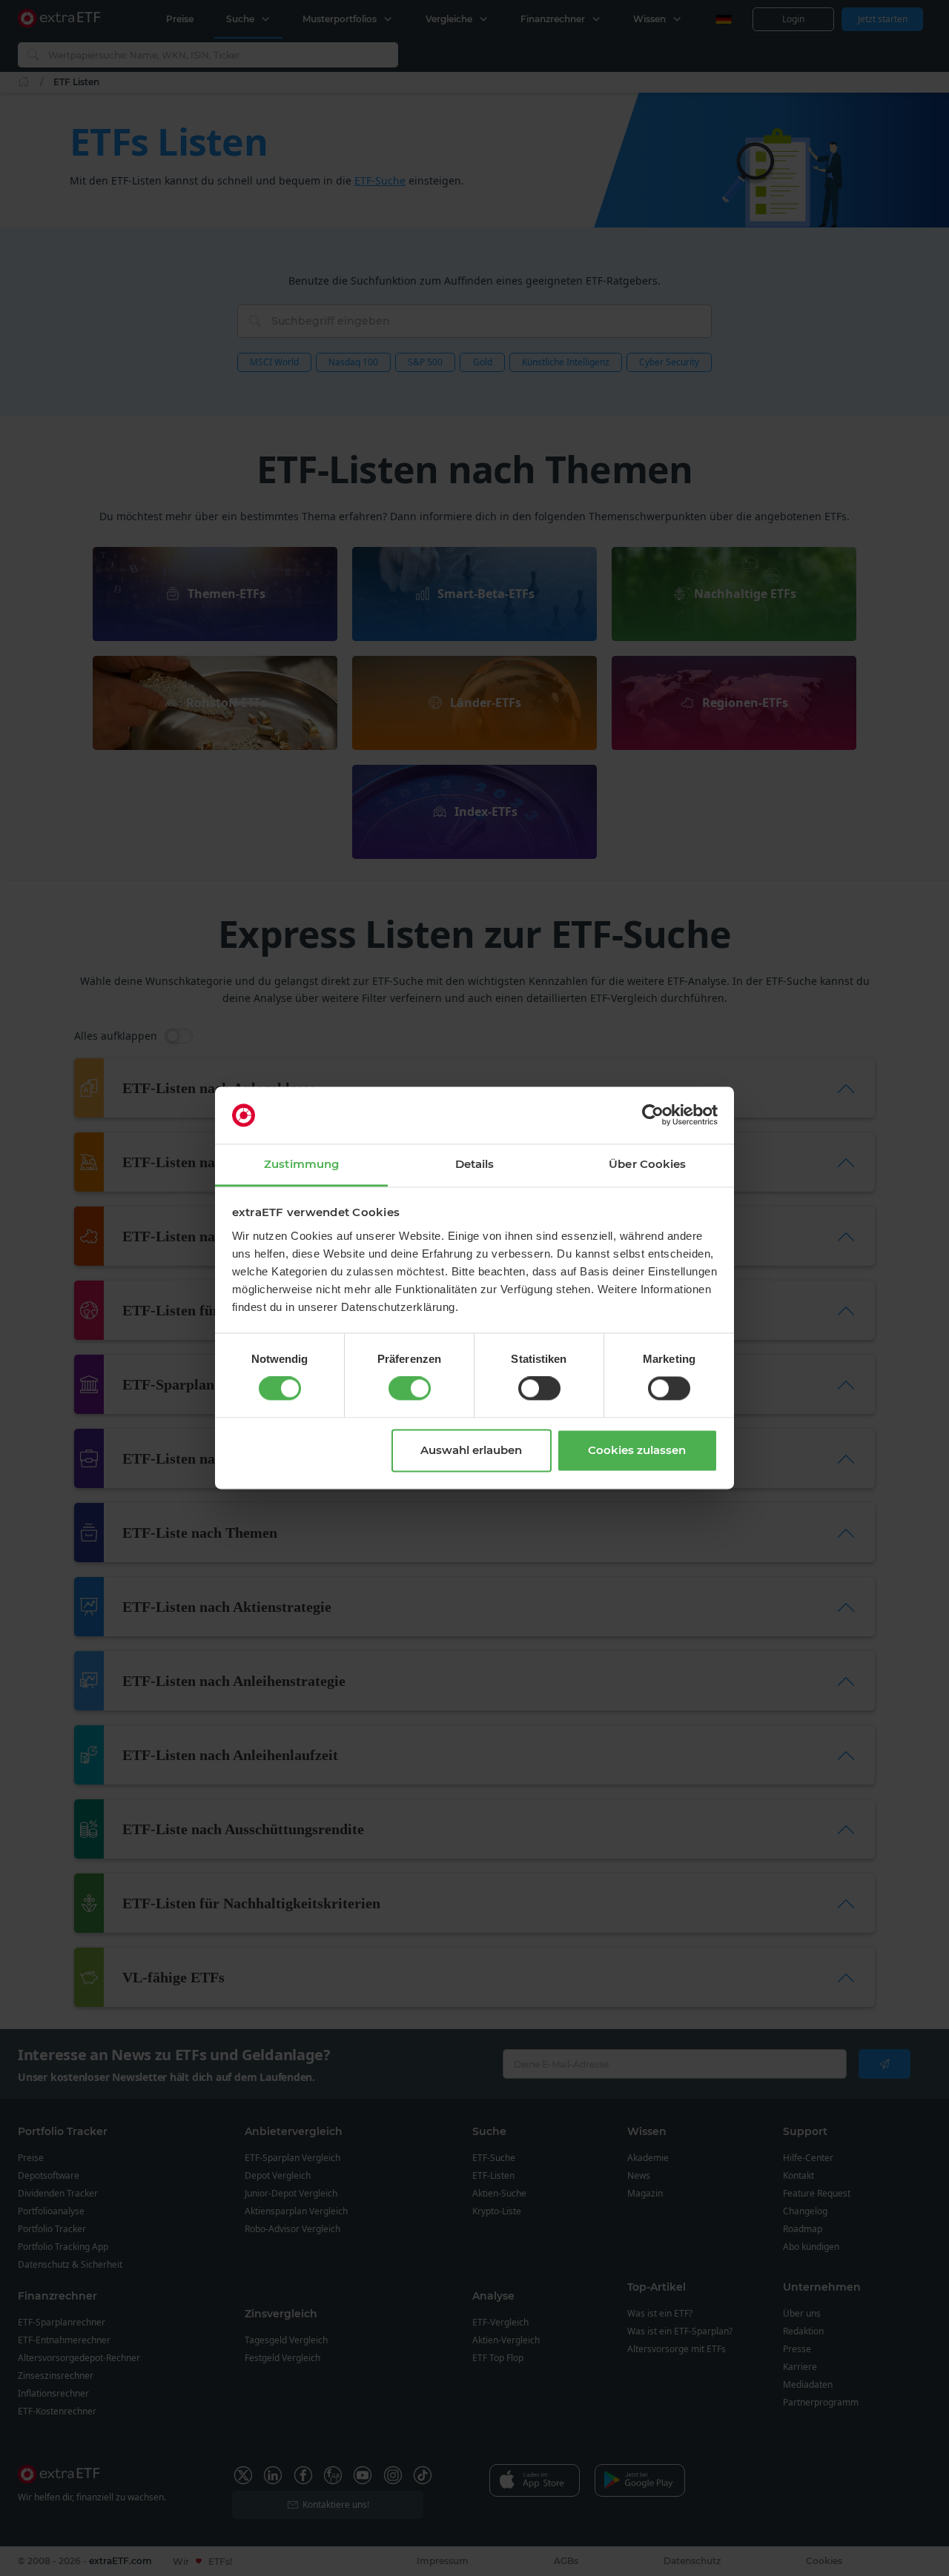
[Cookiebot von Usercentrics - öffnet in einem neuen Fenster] (653, 1115)
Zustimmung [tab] (301, 1164)
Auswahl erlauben (471, 1450)
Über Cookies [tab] (647, 1164)
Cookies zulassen (637, 1450)
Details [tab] (475, 1164)
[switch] (410, 1389)
